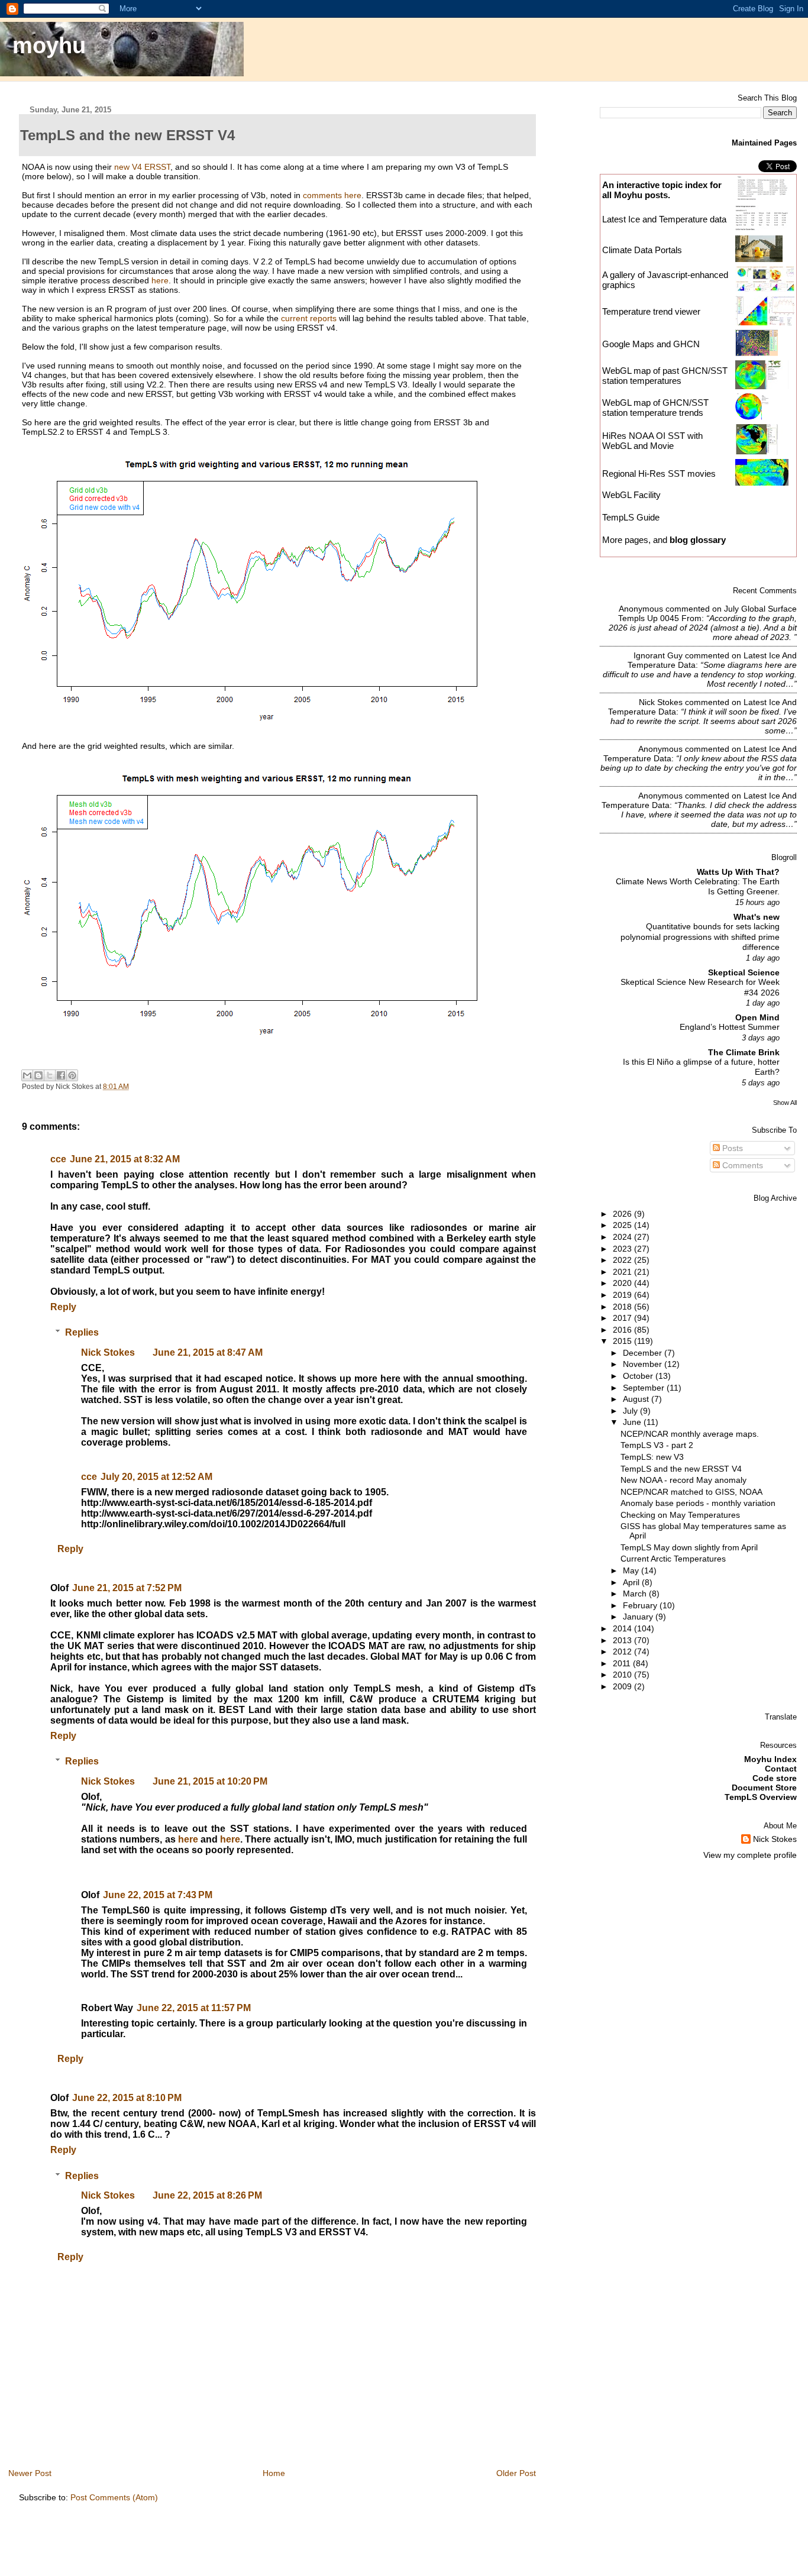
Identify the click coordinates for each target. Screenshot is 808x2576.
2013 (623, 1640)
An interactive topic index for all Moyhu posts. (662, 190)
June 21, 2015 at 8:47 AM (208, 1352)
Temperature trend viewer (651, 311)
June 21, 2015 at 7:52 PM (127, 1588)
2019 (623, 1295)
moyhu (49, 45)
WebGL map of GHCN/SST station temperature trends (655, 408)
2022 (623, 1260)
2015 (623, 1341)
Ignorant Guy (658, 655)
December (644, 1353)
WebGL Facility (631, 495)
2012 (623, 1651)
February (641, 1605)
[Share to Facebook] (61, 1075)
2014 (623, 1628)
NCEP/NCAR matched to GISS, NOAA (691, 1492)
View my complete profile (750, 1855)
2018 (623, 1307)
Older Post (516, 2473)
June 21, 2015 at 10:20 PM (210, 1781)
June (633, 1422)
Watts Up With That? (738, 872)
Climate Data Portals (642, 250)
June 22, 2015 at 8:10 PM (127, 2098)
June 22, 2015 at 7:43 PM (158, 1895)
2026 (623, 1214)
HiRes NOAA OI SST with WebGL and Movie (652, 441)
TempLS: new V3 (652, 1457)
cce (58, 1159)
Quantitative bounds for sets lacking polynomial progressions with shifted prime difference (700, 937)
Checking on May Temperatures (680, 1515)
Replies (82, 1332)
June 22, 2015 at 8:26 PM (207, 2195)
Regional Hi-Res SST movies (659, 473)
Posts (731, 1148)
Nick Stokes (108, 1352)
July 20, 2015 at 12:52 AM (156, 1477)
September (645, 1388)
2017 (623, 1318)
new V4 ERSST (142, 167)
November (644, 1364)
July (631, 1411)
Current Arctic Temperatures (673, 1559)
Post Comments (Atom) (114, 2497)
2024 (623, 1237)
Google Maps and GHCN (651, 344)
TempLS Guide (631, 517)
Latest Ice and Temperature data (665, 219)
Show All (785, 1103)
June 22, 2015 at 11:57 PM (194, 2008)
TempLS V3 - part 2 (657, 1445)
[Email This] (27, 1075)
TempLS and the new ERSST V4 (681, 1469)
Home (274, 2473)
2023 (623, 1249)
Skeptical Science (744, 972)
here (160, 280)
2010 (623, 1675)
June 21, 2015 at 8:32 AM (125, 1159)
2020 (623, 1283)
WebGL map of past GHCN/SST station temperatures (665, 376)
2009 (623, 1686)
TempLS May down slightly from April (689, 1547)
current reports (309, 318)
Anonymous (641, 609)
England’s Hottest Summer (730, 1027)
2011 (623, 1663)
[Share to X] (50, 1075)
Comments (741, 1165)
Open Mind (757, 1017)
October (639, 1376)
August (637, 1399)
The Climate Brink (744, 1052)
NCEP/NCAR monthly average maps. (690, 1434)
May (632, 1570)
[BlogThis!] (38, 1075)
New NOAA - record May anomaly (683, 1480)
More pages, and (664, 540)
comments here (332, 195)
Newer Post (30, 2473)
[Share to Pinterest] (72, 1075)
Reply (63, 1307)
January (639, 1617)
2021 (623, 1272)
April (632, 1582)
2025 (623, 1225)
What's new (757, 917)
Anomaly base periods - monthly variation (698, 1503)
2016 (623, 1330)
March (636, 1594)
